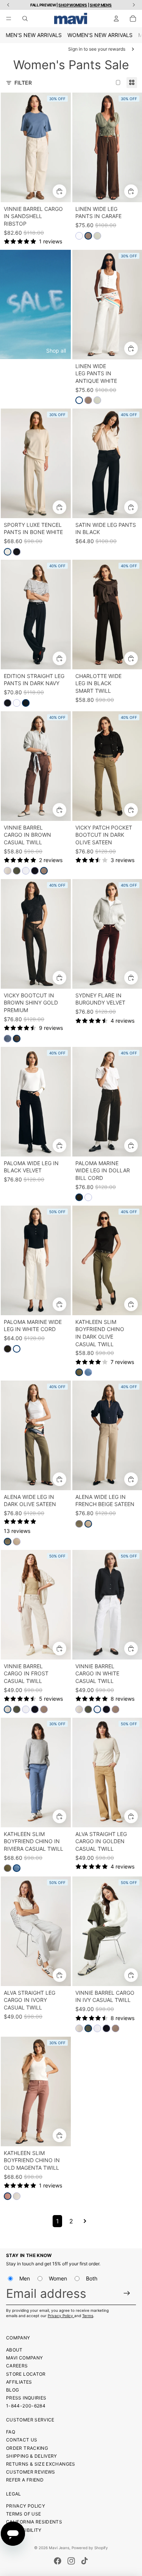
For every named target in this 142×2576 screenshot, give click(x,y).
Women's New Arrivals (100, 35)
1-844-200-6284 (26, 2406)
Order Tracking (27, 2448)
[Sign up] (127, 2293)
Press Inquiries (26, 2398)
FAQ (11, 2432)
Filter (23, 83)
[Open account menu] (116, 19)
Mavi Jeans (59, 2548)
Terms (88, 2316)
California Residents (34, 2522)
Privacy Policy (61, 2316)
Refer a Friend (25, 2480)
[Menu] (9, 19)
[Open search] (25, 19)
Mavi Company (24, 2358)
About (14, 2350)
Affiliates (19, 2382)
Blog (12, 2390)
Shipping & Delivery (32, 2456)
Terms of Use (23, 2514)
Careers (17, 2366)
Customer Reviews (31, 2472)
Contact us (22, 2440)
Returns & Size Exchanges (41, 2464)
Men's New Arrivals (34, 35)
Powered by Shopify (90, 2548)
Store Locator (26, 2374)
